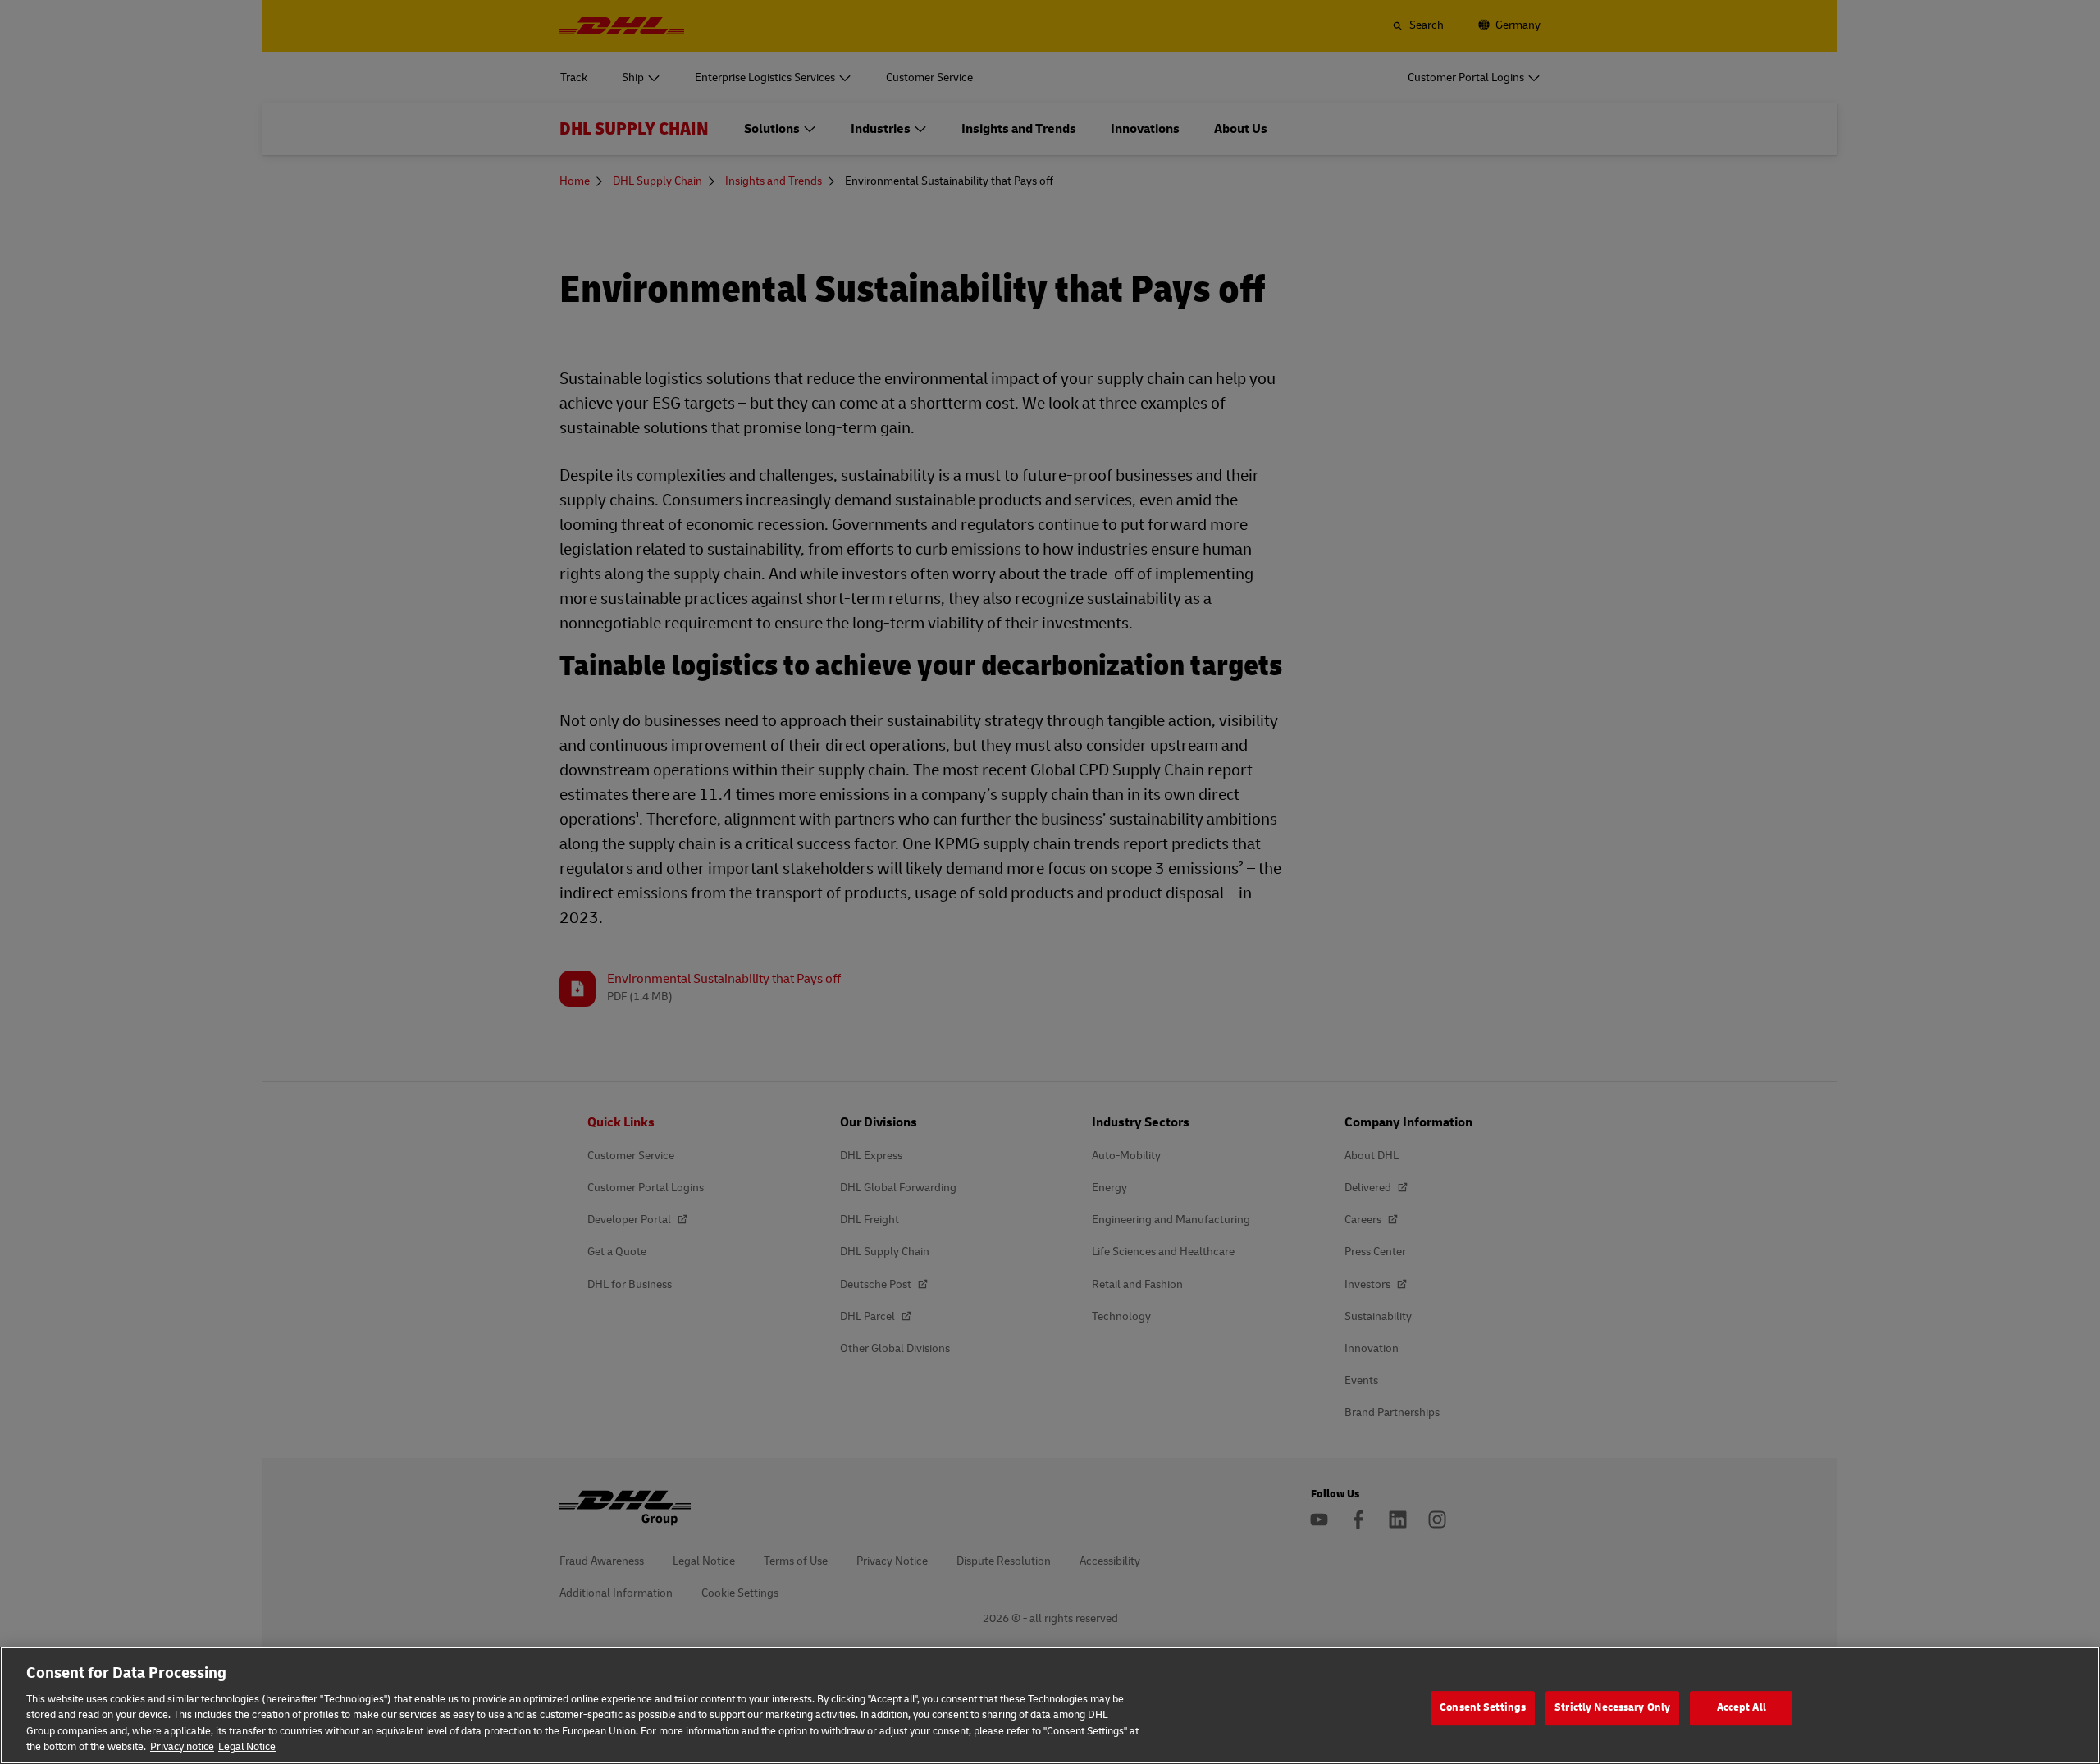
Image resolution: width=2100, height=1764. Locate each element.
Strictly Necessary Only (1612, 1708)
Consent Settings (1483, 1708)
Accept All (1742, 1708)
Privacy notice (182, 1747)
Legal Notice (247, 1747)
